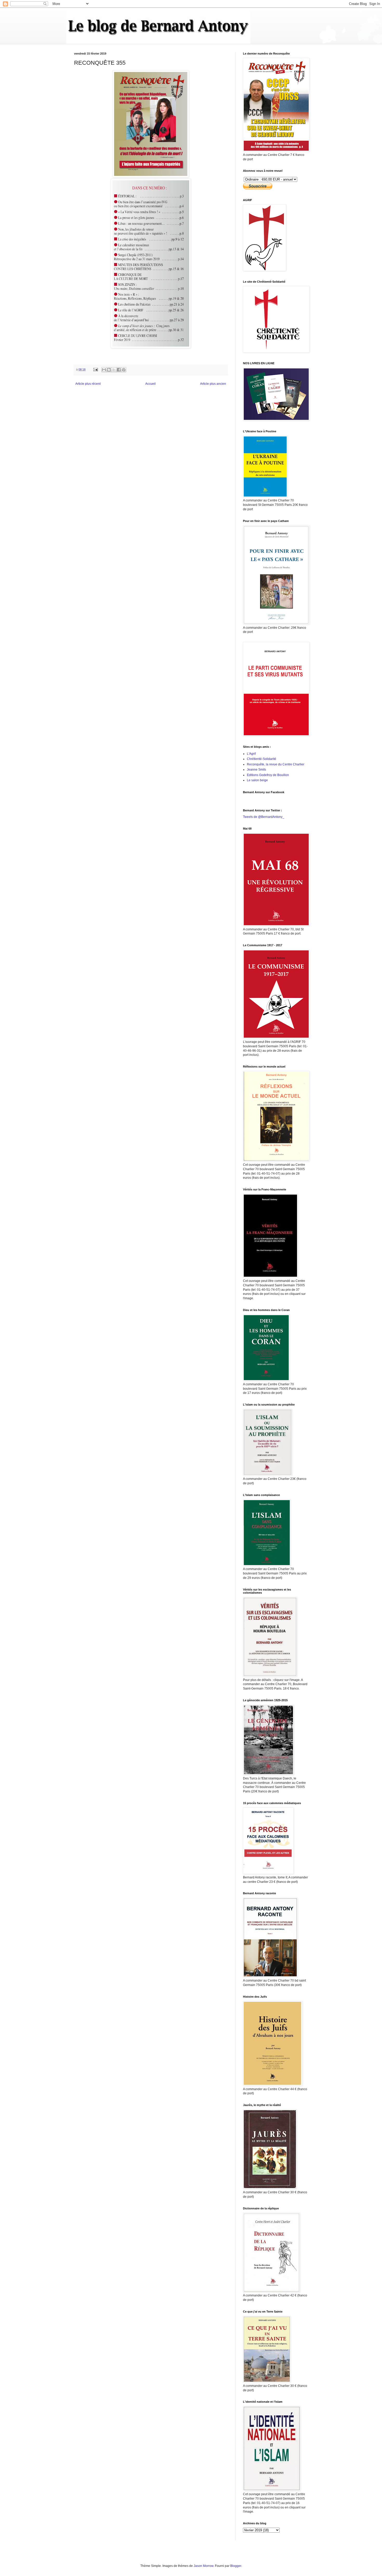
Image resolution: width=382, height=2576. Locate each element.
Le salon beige (257, 780)
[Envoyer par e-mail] (104, 370)
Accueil (150, 384)
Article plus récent (88, 384)
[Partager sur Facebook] (119, 370)
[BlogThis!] (109, 370)
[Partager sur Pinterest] (124, 370)
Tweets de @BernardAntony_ (264, 817)
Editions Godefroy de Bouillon (268, 775)
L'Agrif (251, 754)
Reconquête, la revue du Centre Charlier (276, 764)
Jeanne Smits (256, 770)
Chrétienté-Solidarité (262, 759)
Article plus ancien (213, 384)
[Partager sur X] (114, 370)
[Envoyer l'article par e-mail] (95, 369)
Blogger (236, 2566)
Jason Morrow (203, 2566)
